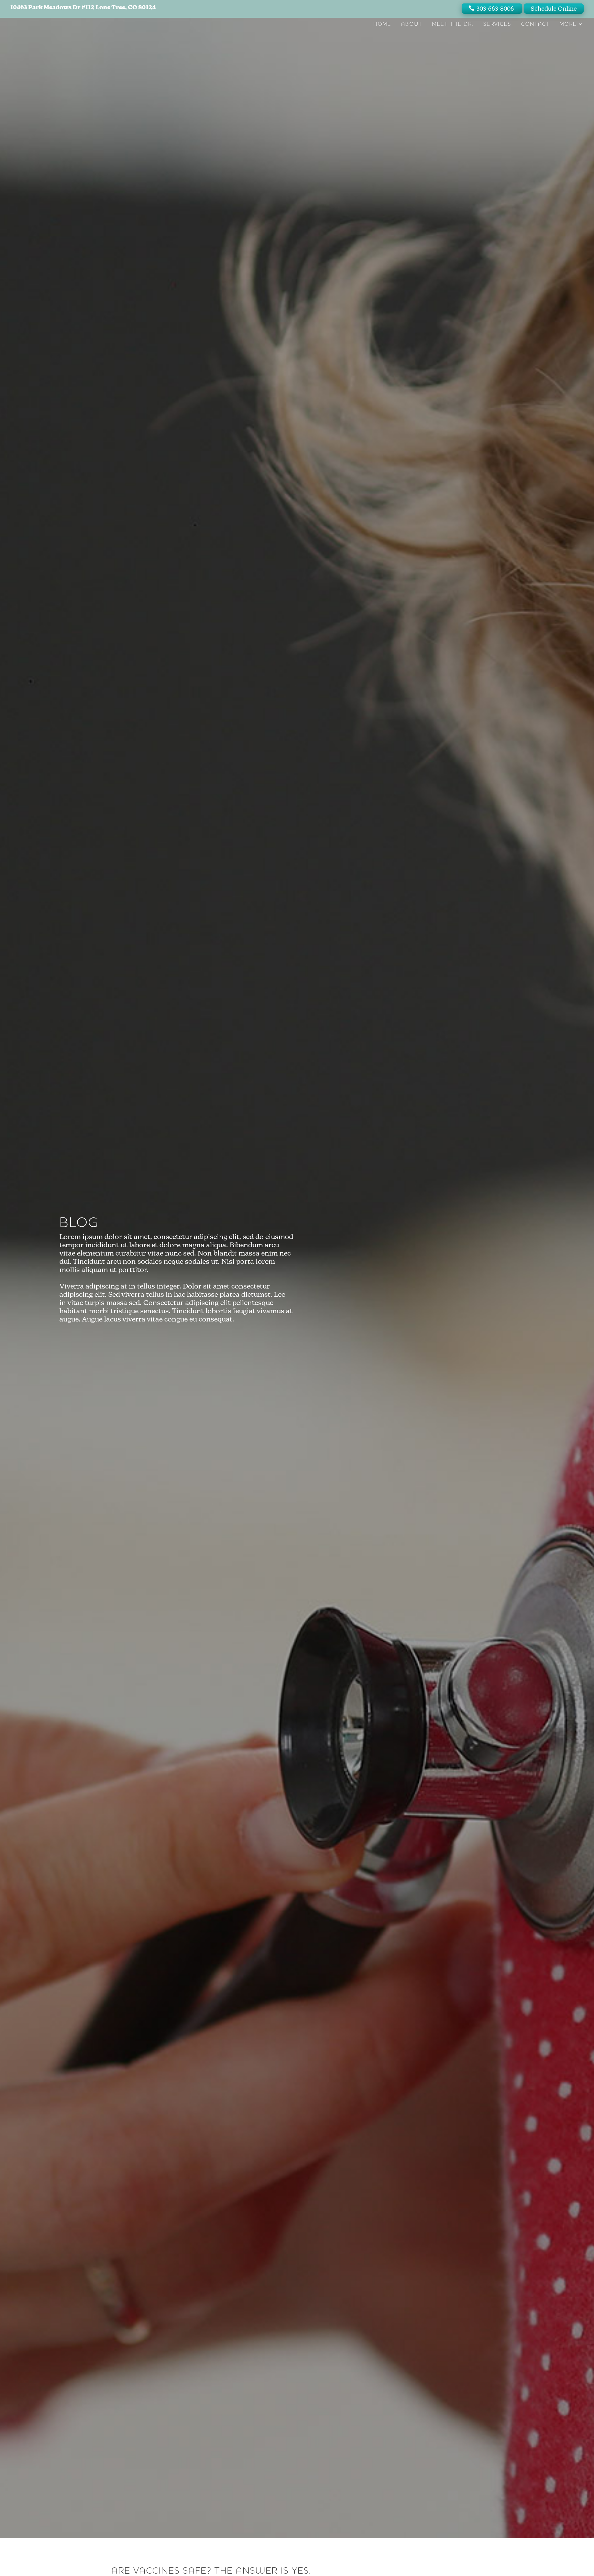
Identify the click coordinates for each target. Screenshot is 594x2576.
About (412, 24)
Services (497, 24)
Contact (535, 24)
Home (382, 24)
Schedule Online (554, 9)
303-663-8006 (495, 9)
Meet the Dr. (453, 24)
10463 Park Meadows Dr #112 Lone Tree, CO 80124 (83, 7)
